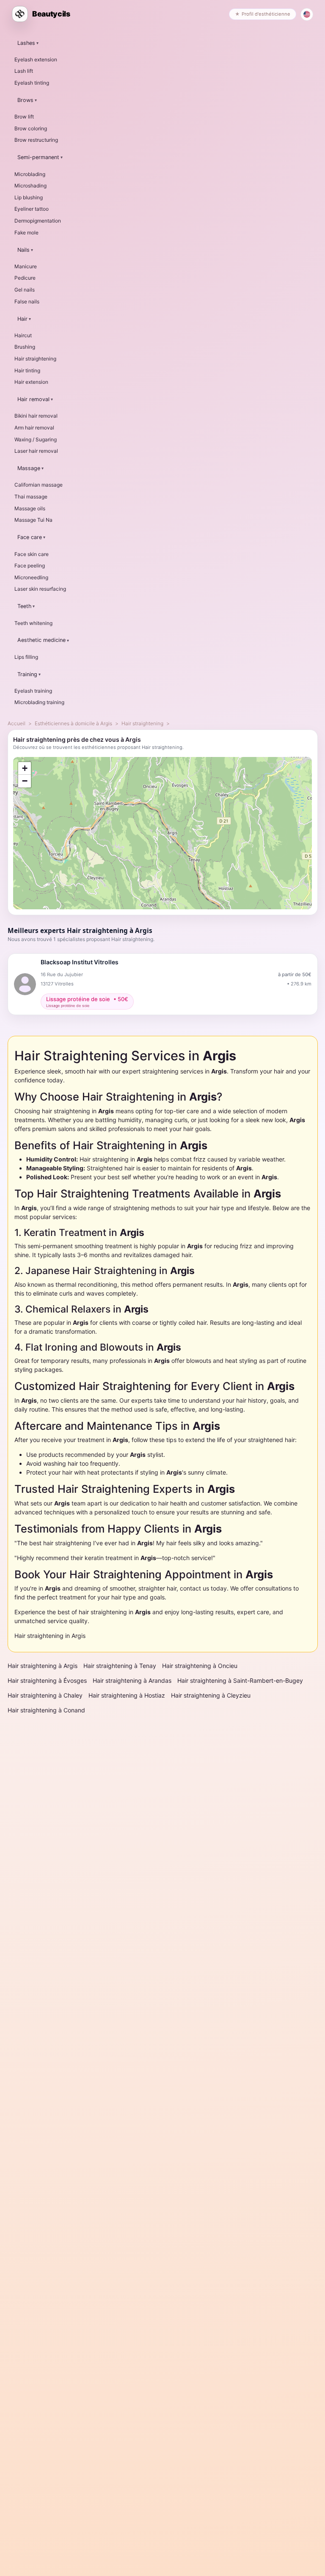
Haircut (23, 335)
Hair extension (31, 382)
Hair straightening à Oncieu (200, 1666)
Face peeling (30, 566)
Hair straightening (35, 359)
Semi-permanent (38, 157)
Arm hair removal (34, 428)
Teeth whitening (33, 623)
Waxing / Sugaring (36, 439)
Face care (30, 537)
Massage (29, 468)
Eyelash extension (36, 59)
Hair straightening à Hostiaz (127, 1695)
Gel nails (25, 290)
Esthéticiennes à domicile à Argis (73, 723)
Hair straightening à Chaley (45, 1695)
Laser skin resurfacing (40, 589)
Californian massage (39, 485)
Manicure (26, 266)
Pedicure (25, 278)
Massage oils (30, 508)
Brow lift (24, 117)
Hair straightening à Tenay (120, 1666)
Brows (25, 100)
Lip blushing (29, 197)
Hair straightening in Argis (50, 1636)
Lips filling (26, 657)
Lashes (26, 43)
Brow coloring (31, 128)
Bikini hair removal (36, 416)
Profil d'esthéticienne (266, 14)
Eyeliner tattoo (32, 209)
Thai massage (31, 497)
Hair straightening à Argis (43, 1666)
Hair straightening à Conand (46, 1710)
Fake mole (26, 233)
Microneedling (31, 577)
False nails (27, 301)
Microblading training (39, 702)
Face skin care (32, 554)
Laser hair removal (36, 451)
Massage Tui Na (33, 520)
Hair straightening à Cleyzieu (211, 1695)
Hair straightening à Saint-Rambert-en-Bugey (240, 1680)
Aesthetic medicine (41, 640)
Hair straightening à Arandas (132, 1680)
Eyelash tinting (32, 83)
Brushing (25, 347)
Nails (23, 250)
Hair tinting (27, 370)
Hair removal (33, 399)
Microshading (30, 186)
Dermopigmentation (38, 221)
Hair (22, 319)
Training (27, 674)
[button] (25, 768)
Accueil (17, 723)
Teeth (24, 606)
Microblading (30, 174)
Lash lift (24, 71)
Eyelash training (33, 691)
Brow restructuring (36, 140)
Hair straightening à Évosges (47, 1680)
